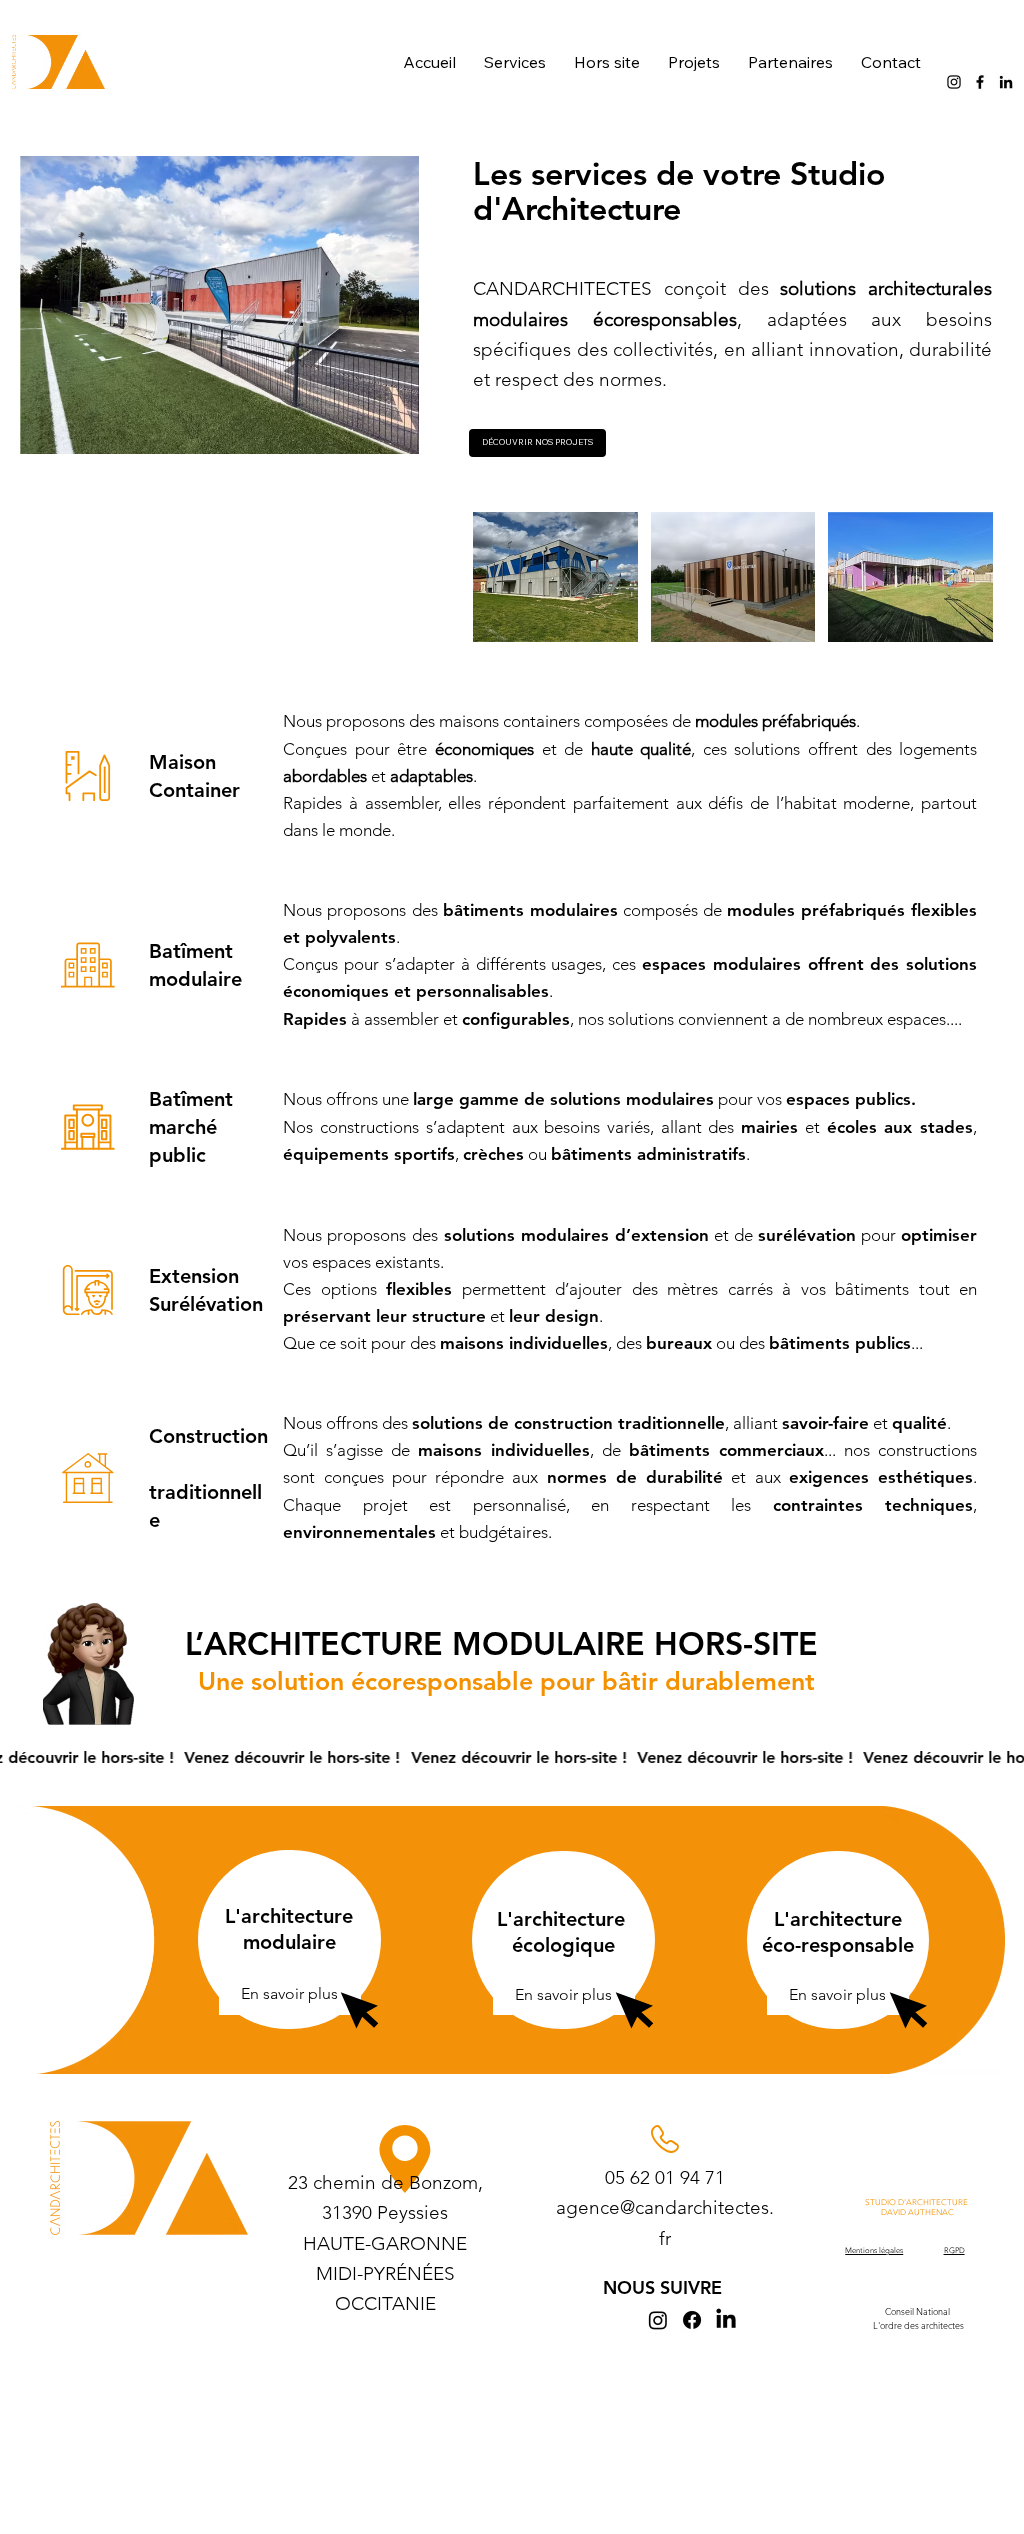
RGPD (954, 2250)
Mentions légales (874, 2250)
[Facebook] (980, 82)
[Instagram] (954, 82)
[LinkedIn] (1006, 82)
